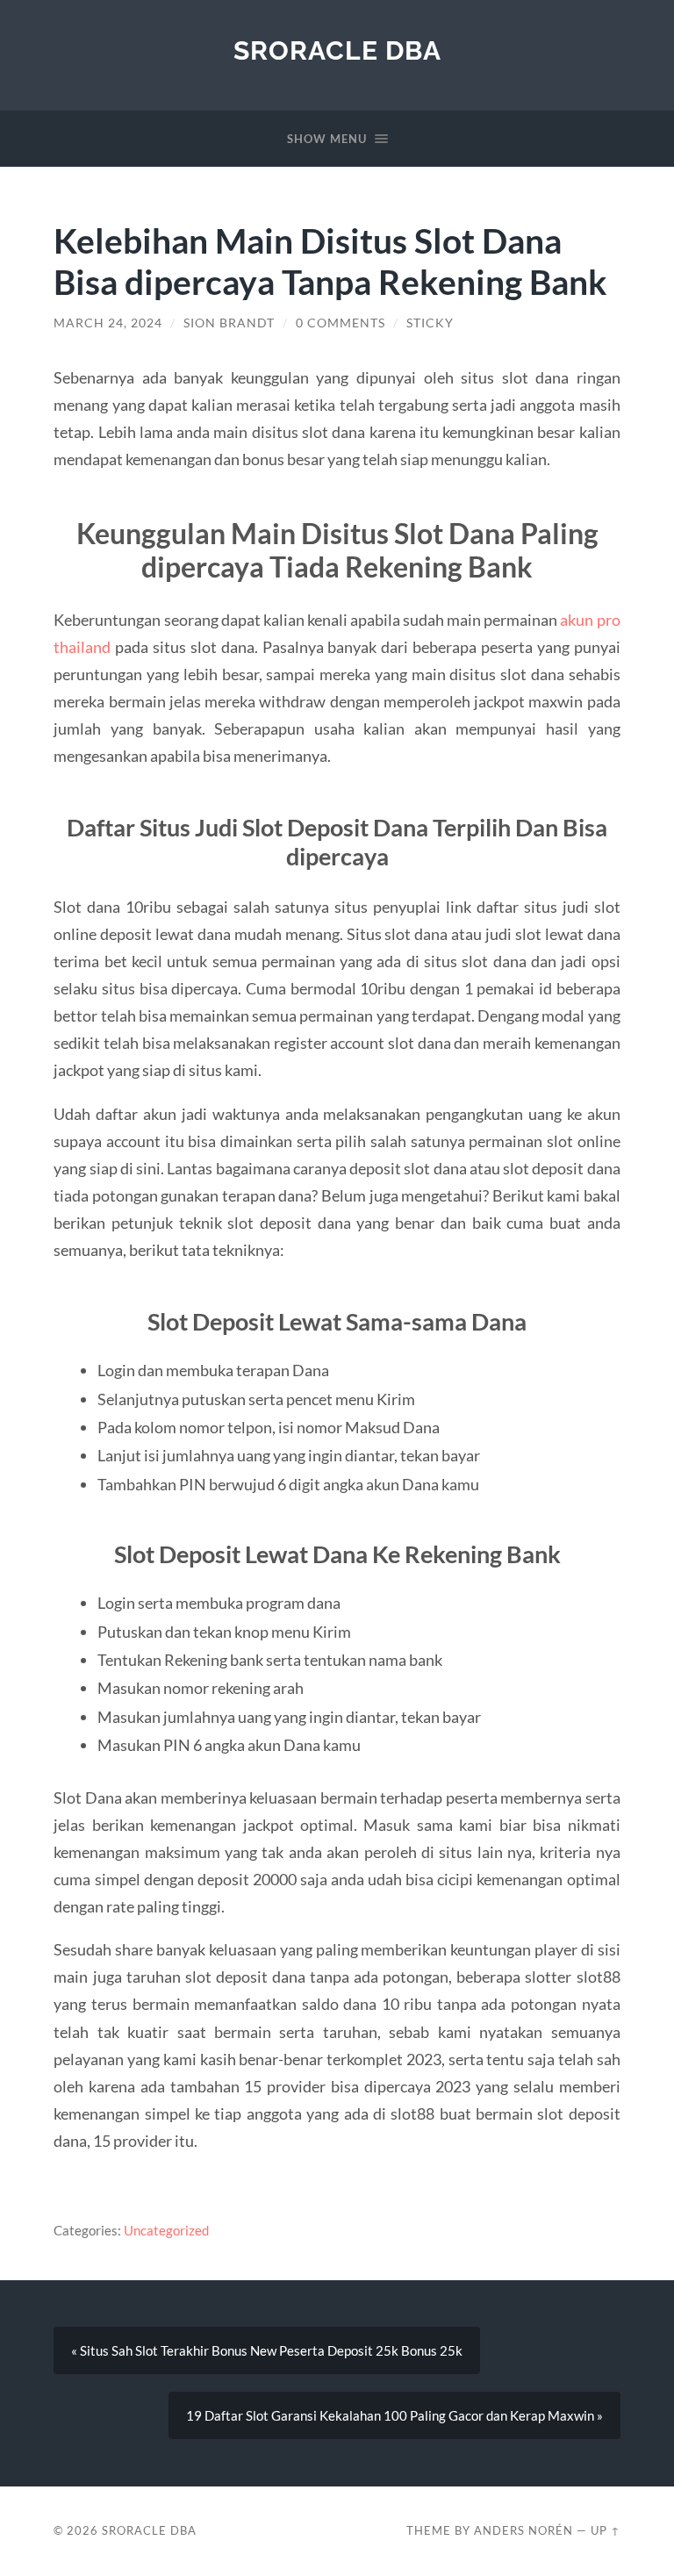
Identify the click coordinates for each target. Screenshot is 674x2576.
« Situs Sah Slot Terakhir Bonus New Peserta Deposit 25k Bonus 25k (267, 2350)
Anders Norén (523, 2530)
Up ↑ (606, 2530)
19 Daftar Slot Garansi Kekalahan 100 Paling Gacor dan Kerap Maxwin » (394, 2415)
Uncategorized (166, 2230)
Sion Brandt (229, 323)
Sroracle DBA (337, 50)
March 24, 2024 (108, 323)
